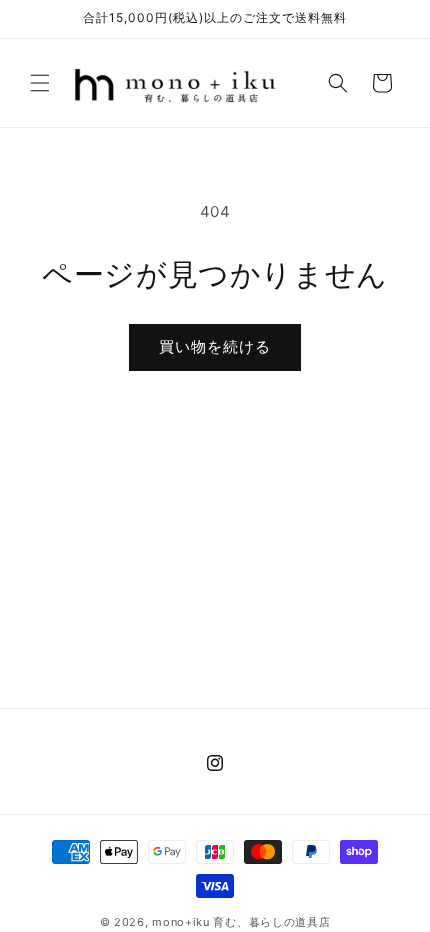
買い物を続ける (215, 346)
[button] (40, 83)
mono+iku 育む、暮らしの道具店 (241, 922)
